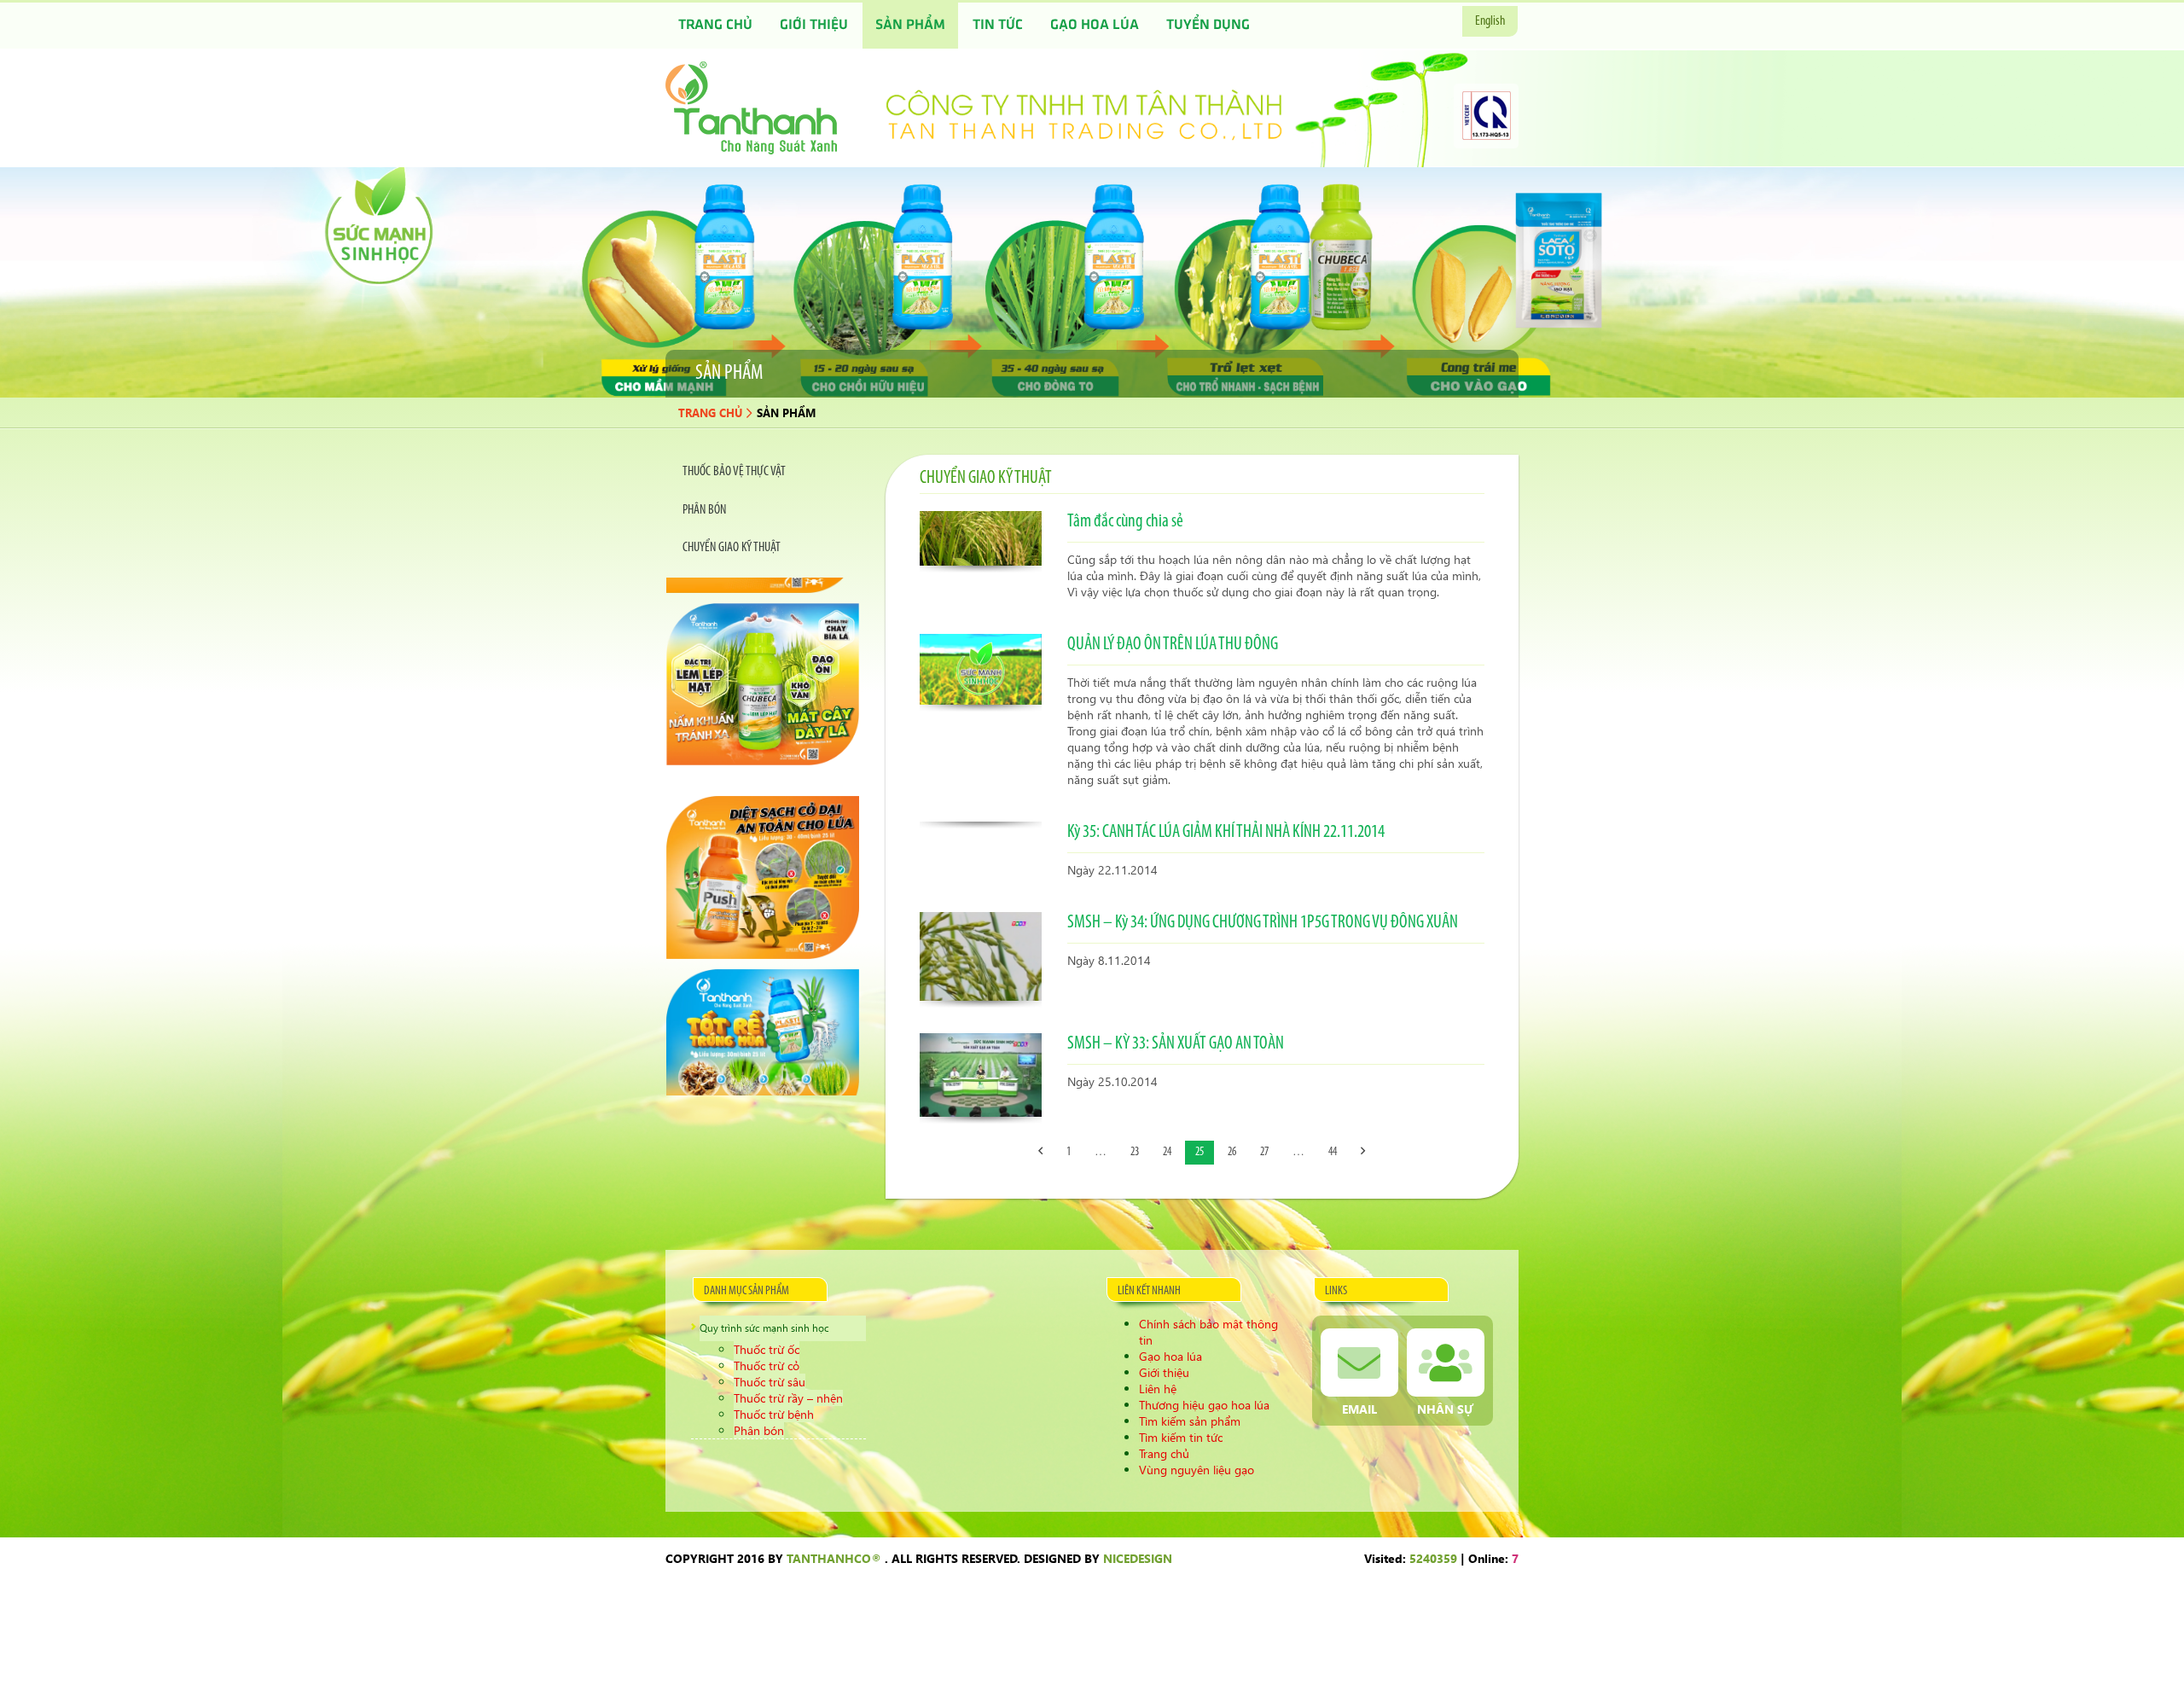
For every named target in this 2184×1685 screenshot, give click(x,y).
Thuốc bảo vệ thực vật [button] (734, 472)
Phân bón (759, 1430)
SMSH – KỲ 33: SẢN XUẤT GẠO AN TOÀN (1176, 1044)
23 (1135, 1152)
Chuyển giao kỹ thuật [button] (732, 548)
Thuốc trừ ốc (767, 1349)
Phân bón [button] (704, 510)
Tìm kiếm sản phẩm (1190, 1421)
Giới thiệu (814, 26)
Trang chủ (715, 26)
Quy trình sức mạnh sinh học (764, 1328)
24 (1167, 1152)
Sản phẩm (910, 26)
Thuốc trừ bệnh (774, 1414)
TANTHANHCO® (834, 1558)
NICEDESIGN (1138, 1558)
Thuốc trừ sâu (770, 1382)
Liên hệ (1158, 1389)
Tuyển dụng (1208, 26)
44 (1333, 1152)
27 (1264, 1152)
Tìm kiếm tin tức (1181, 1437)
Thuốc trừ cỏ (767, 1365)
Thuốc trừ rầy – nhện (788, 1398)
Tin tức (998, 26)
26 (1232, 1152)
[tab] (763, 472)
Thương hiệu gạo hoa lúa (1204, 1405)
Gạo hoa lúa (1095, 26)
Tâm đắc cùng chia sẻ (1125, 522)
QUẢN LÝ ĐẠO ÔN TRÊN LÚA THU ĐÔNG (1173, 645)
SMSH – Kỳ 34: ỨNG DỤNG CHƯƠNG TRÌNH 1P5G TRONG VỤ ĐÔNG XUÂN (1263, 923)
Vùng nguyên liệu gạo (1197, 1470)
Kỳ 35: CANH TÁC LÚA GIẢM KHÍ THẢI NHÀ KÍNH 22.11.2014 (1226, 832)
